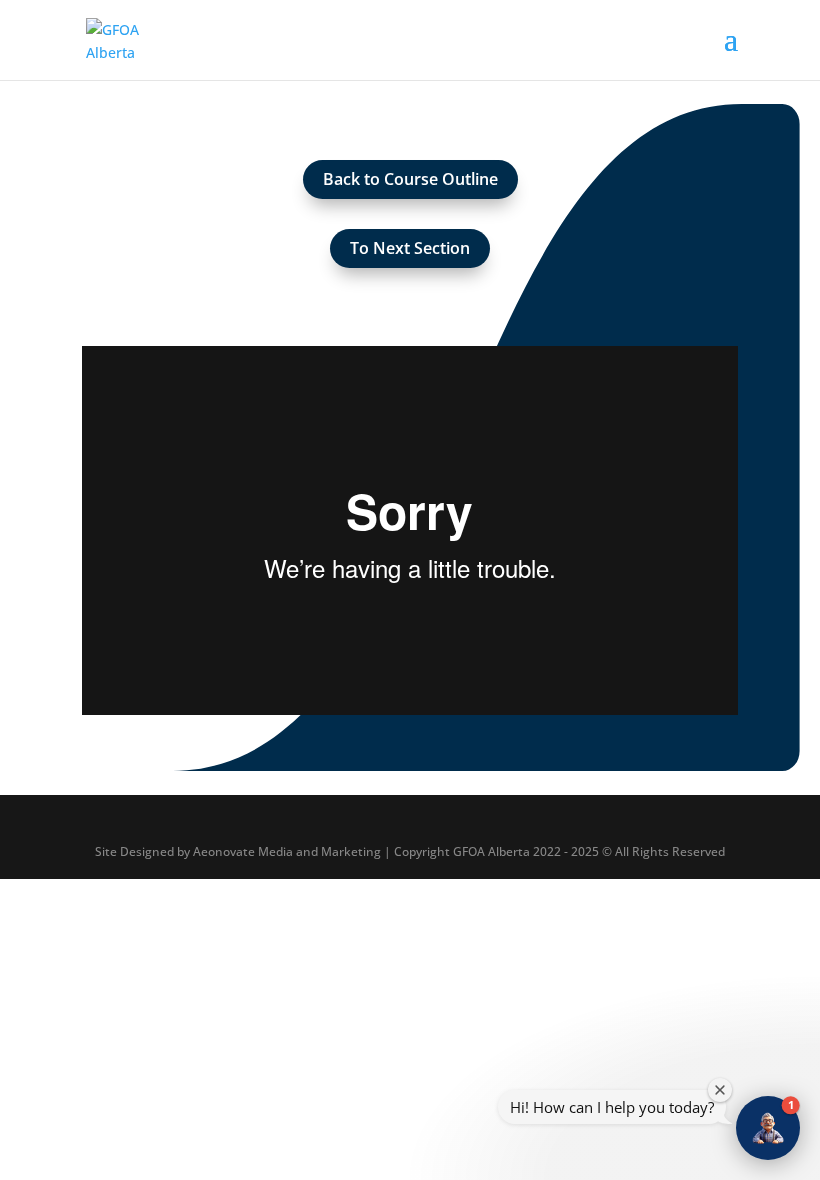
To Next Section (410, 248)
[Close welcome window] (720, 1090)
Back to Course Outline (410, 179)
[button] (768, 1128)
